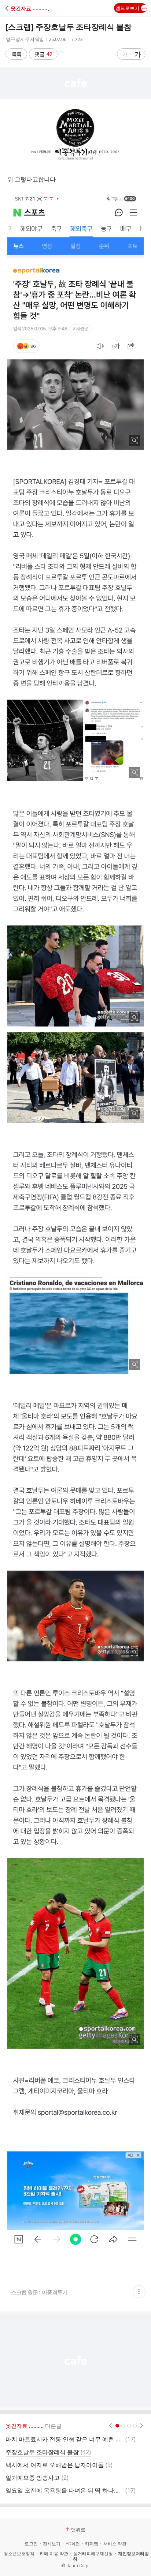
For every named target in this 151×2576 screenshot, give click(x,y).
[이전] (111, 2426)
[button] (38, 8)
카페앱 (92, 2544)
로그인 (31, 2544)
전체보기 (52, 2544)
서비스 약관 (115, 2544)
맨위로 (78, 2530)
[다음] (142, 2426)
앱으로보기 (127, 8)
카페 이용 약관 (54, 2554)
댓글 (43, 54)
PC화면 (73, 2544)
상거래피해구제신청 (93, 2554)
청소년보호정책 (19, 2554)
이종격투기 (55, 2292)
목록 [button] (16, 54)
